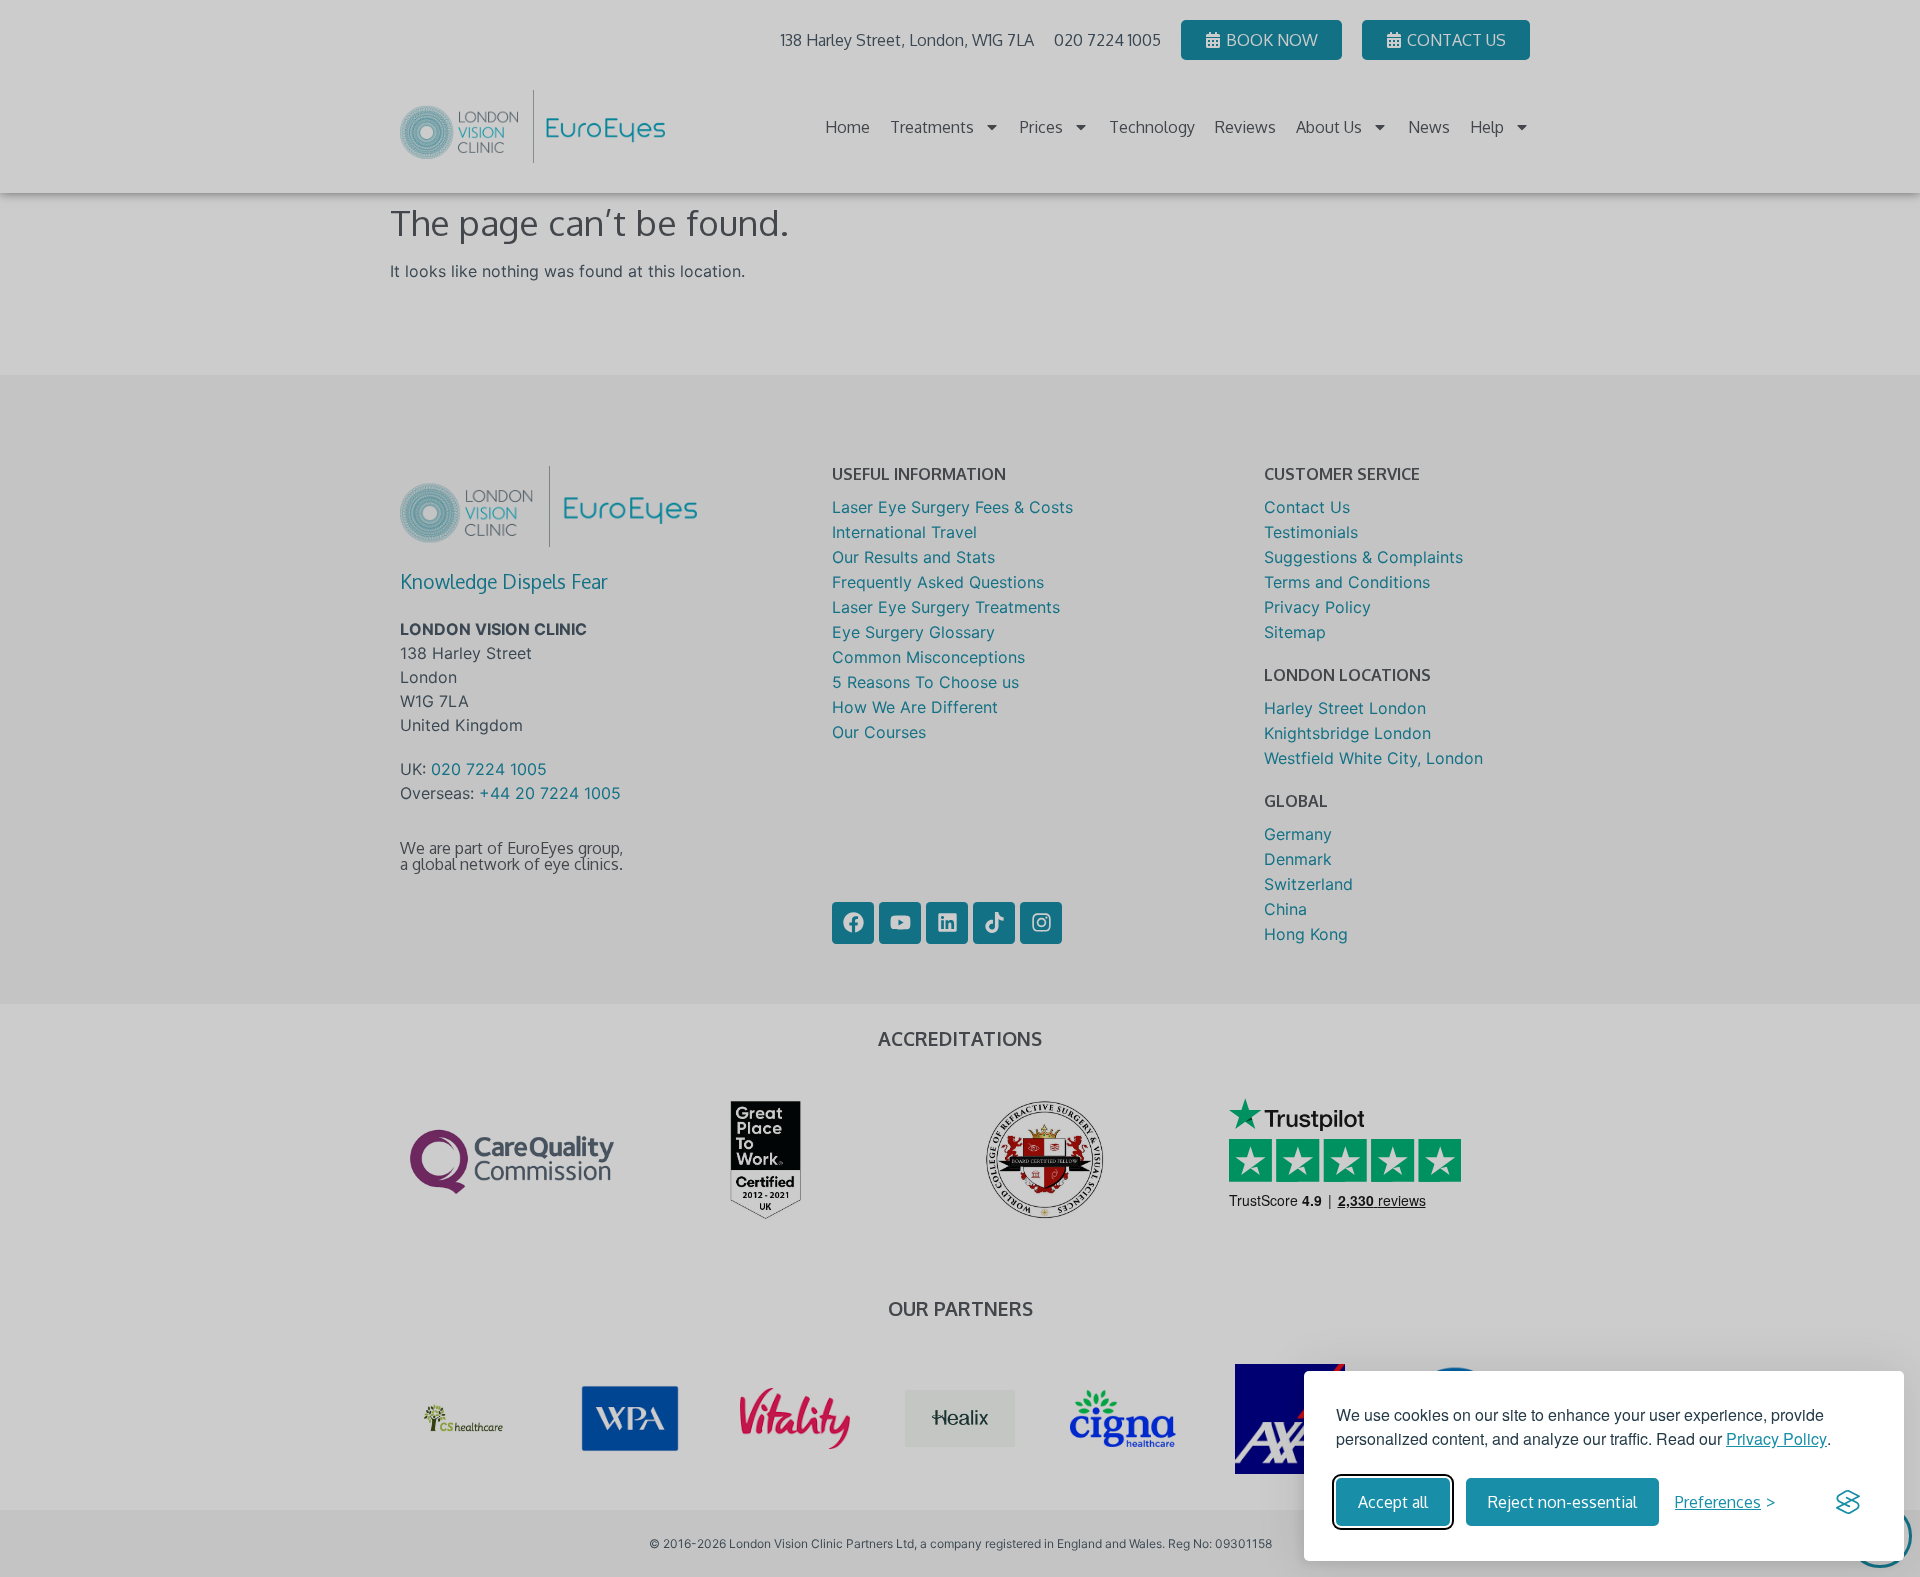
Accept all (1393, 1502)
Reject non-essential (1562, 1502)
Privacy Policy (1776, 1438)
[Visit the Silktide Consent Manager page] (1848, 1502)
